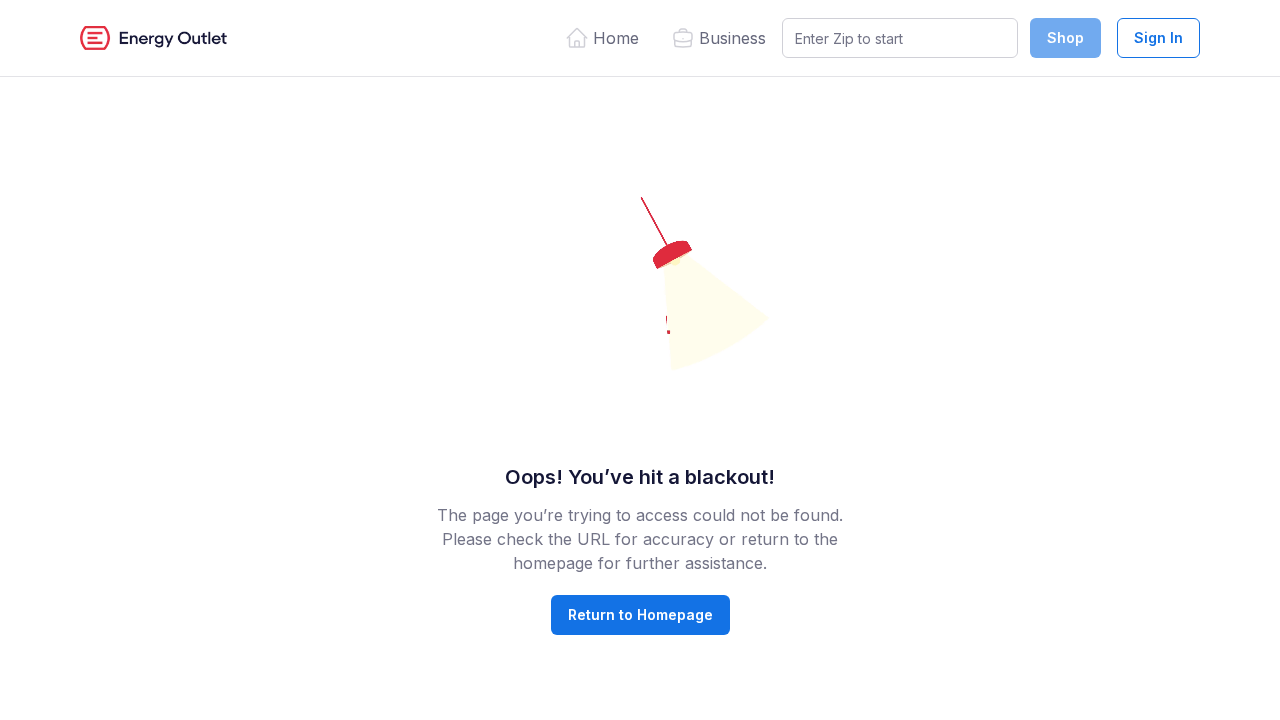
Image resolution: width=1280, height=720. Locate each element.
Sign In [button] (1158, 37)
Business (732, 38)
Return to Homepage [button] (640, 614)
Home (616, 38)
